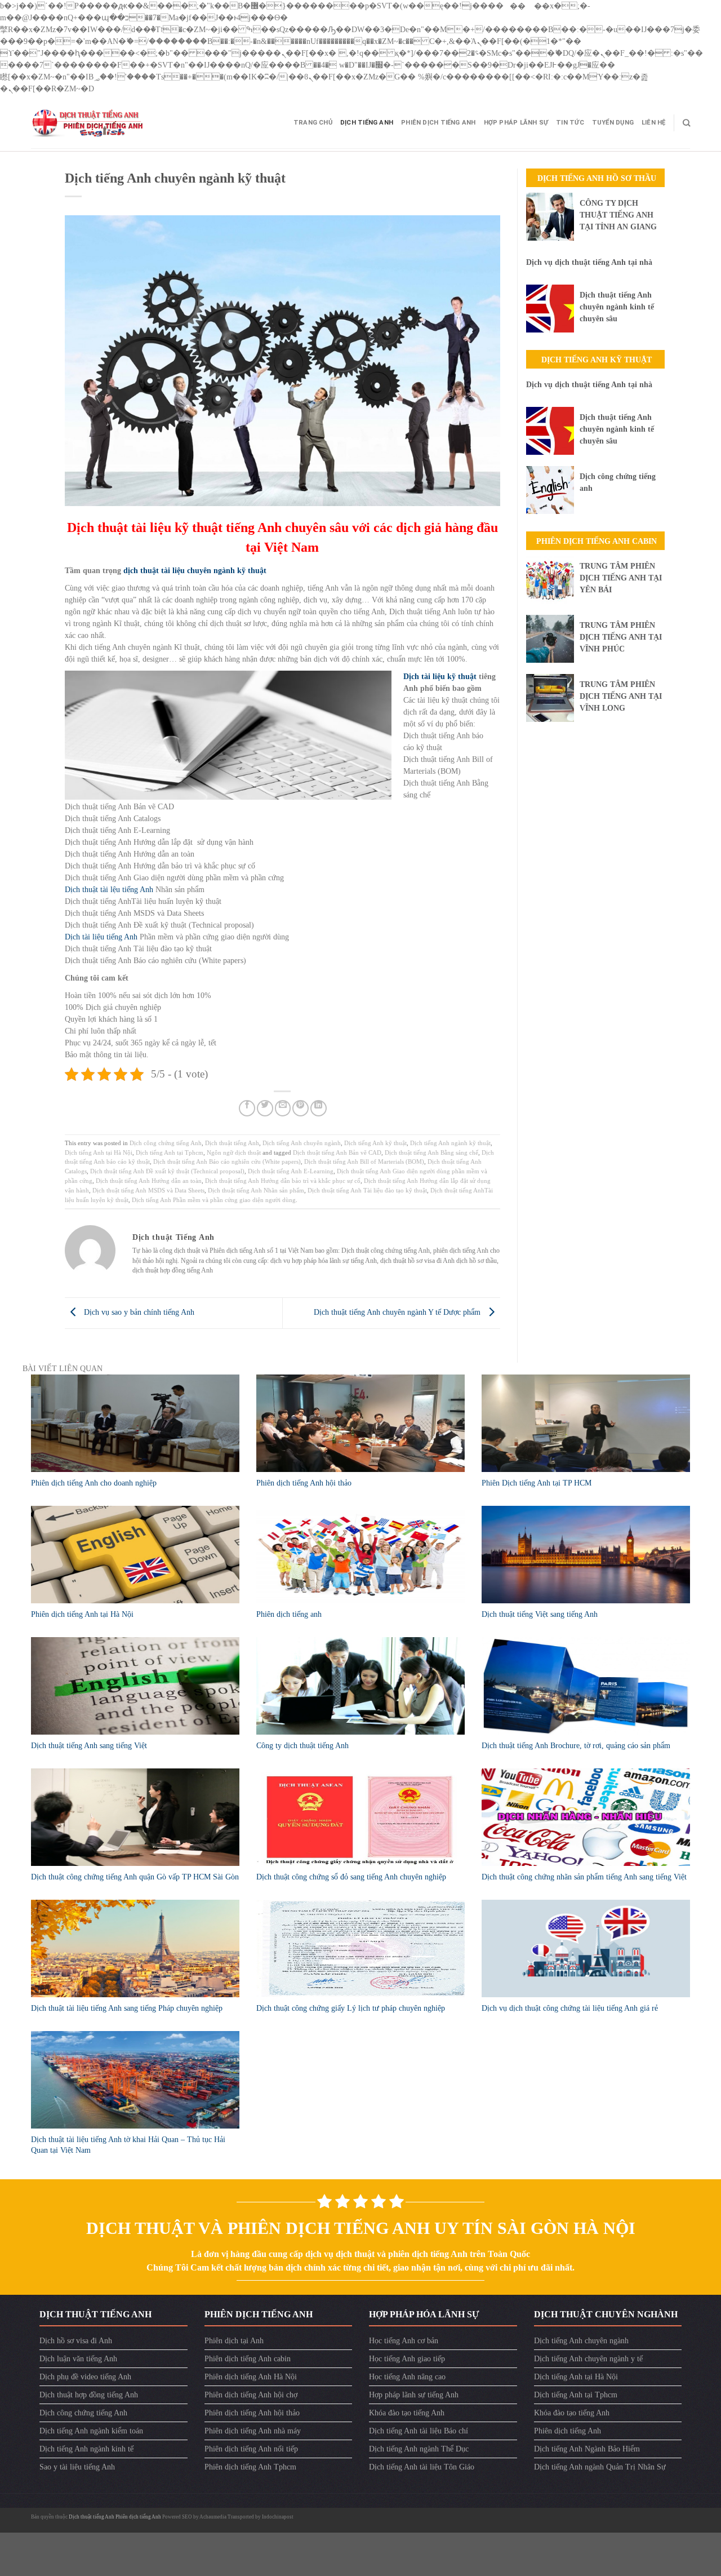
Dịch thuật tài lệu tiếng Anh (109, 890)
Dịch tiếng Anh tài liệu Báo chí (419, 2431)
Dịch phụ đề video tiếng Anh (85, 2377)
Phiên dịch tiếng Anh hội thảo (304, 1483)
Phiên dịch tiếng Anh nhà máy (253, 2431)
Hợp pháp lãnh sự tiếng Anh (414, 2395)
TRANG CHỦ (313, 123)
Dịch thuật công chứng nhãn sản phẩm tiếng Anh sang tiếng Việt (584, 1877)
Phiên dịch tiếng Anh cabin (248, 2359)
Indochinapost (278, 2517)
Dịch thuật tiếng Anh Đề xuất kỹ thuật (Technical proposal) (167, 1171)
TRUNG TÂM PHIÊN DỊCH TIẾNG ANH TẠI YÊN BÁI (621, 578)
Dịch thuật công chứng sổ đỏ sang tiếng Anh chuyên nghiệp (351, 1877)
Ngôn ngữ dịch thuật (234, 1152)
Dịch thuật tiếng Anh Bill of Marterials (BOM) (364, 1161)
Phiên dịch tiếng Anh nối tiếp (251, 2449)
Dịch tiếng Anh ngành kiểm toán (91, 2431)
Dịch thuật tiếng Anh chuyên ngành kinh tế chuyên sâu (617, 307)
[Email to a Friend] (283, 1108)
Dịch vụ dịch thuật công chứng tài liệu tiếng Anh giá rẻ (570, 2008)
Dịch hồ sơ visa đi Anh (76, 2341)
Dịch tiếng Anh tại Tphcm (170, 1152)
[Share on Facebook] (247, 1108)
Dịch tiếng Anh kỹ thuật (375, 1143)
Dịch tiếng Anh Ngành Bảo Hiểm (587, 2449)
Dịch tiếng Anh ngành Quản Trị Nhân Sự (600, 2467)
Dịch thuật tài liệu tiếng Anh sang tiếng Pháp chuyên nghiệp (127, 2008)
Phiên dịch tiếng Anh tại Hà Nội (82, 1614)
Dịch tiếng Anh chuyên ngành (302, 1143)
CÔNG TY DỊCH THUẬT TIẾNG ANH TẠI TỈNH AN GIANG (618, 215)
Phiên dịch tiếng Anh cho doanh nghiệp (94, 1483)
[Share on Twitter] (265, 1108)
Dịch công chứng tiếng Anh (166, 1143)
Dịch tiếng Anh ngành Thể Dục (419, 2449)
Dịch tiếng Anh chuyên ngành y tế (588, 2359)
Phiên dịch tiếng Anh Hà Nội (251, 2377)
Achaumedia (213, 2517)
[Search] (686, 123)
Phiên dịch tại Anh (234, 2341)
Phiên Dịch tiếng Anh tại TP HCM (537, 1483)
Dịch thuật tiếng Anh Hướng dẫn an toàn (149, 1181)
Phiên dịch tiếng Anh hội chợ (251, 2395)
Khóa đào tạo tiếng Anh (407, 2413)
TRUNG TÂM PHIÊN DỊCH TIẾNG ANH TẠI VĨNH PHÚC (621, 637)
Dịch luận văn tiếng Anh (78, 2359)
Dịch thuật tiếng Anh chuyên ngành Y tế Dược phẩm (398, 1312)
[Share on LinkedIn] (319, 1108)
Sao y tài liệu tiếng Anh (77, 2467)
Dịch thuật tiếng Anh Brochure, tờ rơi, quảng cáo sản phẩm (576, 1746)
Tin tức (570, 123)
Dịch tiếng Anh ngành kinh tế (86, 2449)
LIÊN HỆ (654, 123)
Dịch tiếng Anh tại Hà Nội (99, 1152)
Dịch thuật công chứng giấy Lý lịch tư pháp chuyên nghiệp (351, 2008)
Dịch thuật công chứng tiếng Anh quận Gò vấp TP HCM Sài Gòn (135, 1877)
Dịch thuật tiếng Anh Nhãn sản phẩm (256, 1190)
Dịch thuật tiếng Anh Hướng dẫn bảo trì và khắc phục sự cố (283, 1181)
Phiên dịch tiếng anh (289, 1614)
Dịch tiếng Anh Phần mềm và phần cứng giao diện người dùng (214, 1200)
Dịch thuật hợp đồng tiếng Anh (89, 2395)
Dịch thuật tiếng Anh (232, 1143)
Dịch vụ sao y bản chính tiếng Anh (138, 1312)
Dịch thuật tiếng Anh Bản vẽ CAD (337, 1152)
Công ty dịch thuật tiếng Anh (302, 1746)
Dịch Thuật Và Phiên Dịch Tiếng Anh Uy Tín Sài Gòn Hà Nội (361, 2228)
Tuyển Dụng (613, 123)
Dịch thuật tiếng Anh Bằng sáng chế (431, 1152)
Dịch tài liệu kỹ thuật (440, 677)
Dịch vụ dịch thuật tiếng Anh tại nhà (589, 262)
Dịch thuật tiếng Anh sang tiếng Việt (89, 1746)
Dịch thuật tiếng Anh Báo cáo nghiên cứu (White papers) (227, 1161)
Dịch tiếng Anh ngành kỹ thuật (450, 1143)
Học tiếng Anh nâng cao (407, 2377)
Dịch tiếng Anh (367, 123)
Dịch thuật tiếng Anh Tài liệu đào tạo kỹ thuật (367, 1190)
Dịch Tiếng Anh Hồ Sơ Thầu (597, 178)
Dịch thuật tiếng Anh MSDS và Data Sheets (148, 1190)
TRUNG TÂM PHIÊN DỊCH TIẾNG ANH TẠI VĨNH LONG (621, 696)
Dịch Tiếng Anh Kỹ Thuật (597, 360)
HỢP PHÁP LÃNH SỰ (516, 123)
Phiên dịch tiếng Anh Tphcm (250, 2467)
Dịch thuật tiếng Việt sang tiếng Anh (540, 1614)
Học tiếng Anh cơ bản (404, 2341)
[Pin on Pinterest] (301, 1108)
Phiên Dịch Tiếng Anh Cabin (597, 541)
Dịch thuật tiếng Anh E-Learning (291, 1171)
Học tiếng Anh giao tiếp (407, 2359)
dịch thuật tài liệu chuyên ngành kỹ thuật (195, 571)
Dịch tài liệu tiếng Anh (101, 937)
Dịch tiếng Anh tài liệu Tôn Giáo (422, 2467)
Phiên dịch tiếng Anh (438, 123)
